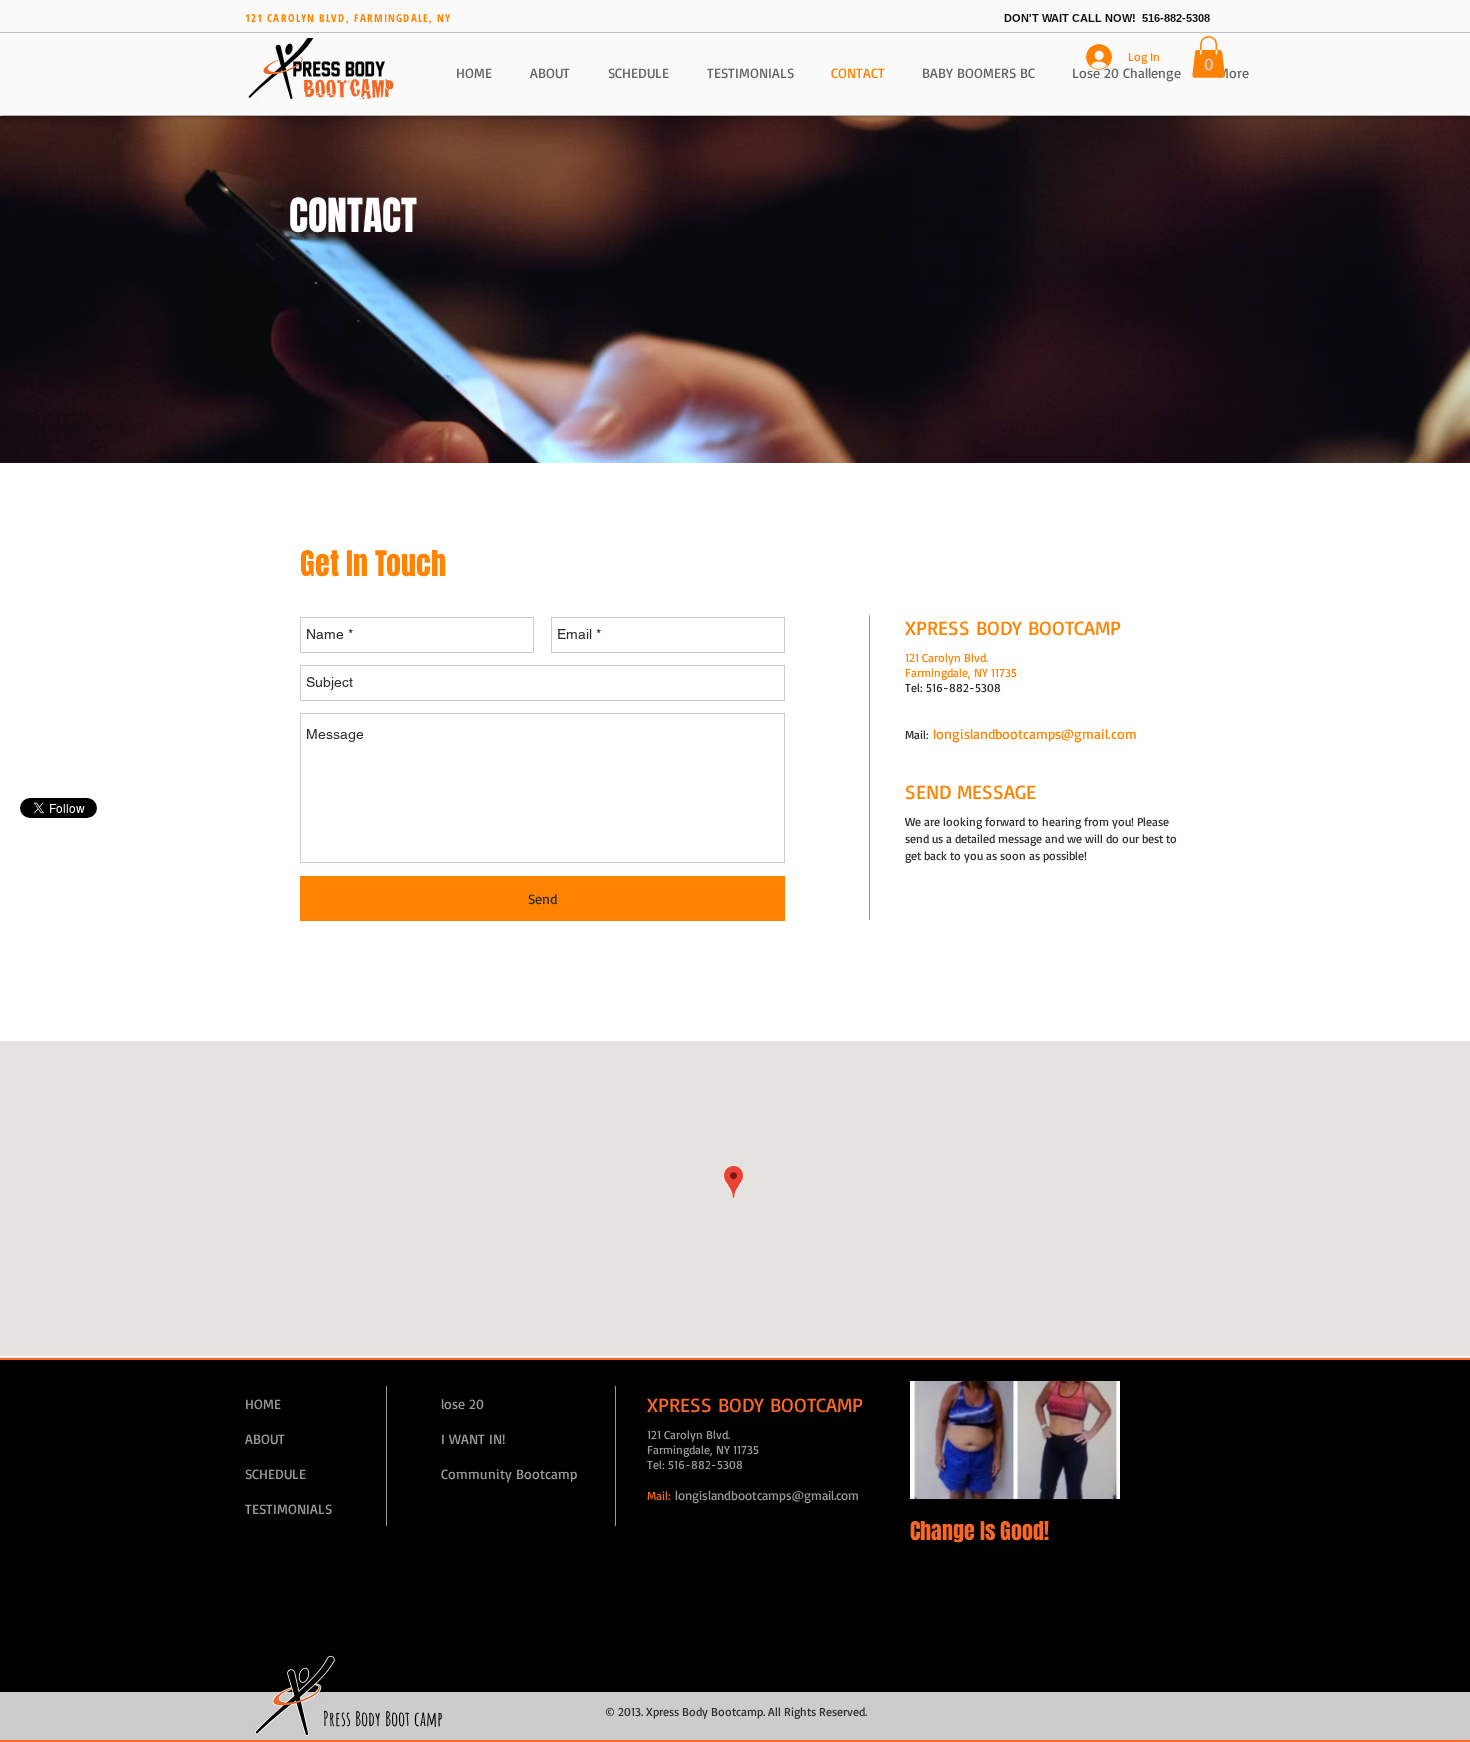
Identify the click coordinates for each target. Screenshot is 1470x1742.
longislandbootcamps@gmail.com (1035, 733)
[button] (1208, 57)
